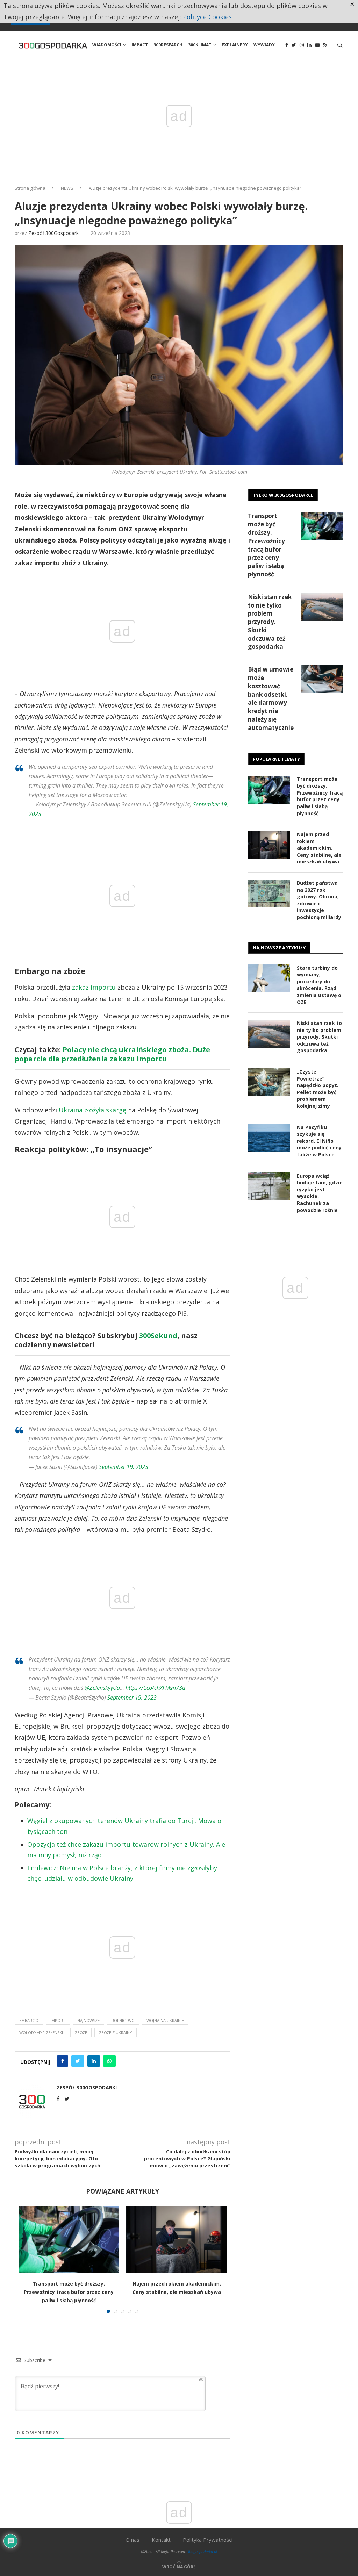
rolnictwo (123, 2020)
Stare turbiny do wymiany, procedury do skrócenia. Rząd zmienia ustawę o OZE (319, 985)
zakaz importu (94, 987)
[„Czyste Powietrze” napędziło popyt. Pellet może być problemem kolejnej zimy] (269, 1082)
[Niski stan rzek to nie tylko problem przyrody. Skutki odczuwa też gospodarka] (322, 607)
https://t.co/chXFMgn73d (155, 1688)
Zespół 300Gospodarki (54, 233)
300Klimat (200, 45)
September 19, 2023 (124, 1467)
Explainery (235, 45)
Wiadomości (107, 45)
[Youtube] (317, 45)
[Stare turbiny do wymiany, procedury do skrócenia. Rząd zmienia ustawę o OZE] (269, 978)
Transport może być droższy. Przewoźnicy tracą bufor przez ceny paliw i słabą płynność (69, 2292)
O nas (133, 2540)
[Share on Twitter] (78, 2061)
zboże (81, 2033)
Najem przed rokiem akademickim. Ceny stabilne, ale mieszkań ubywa (319, 848)
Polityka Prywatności (208, 2540)
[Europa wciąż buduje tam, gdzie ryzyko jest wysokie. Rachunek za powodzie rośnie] (269, 1186)
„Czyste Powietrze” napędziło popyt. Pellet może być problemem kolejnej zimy (318, 1089)
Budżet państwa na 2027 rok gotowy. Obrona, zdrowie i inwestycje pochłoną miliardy (319, 900)
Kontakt (161, 2540)
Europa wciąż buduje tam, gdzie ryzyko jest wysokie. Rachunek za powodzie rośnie (320, 1193)
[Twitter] (294, 45)
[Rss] (325, 45)
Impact (140, 45)
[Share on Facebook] (63, 2061)
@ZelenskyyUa (102, 1688)
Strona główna (30, 188)
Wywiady (264, 45)
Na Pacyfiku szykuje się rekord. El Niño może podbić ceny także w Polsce (319, 1141)
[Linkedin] (309, 45)
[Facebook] (287, 45)
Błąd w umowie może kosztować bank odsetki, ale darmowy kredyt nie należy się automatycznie (271, 698)
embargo (29, 2020)
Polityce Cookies (207, 17)
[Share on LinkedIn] (94, 2061)
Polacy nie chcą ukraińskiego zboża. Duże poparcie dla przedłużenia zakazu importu (112, 1054)
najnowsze (88, 2020)
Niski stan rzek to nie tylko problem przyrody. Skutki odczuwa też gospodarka (270, 622)
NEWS (67, 188)
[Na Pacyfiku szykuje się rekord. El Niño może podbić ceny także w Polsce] (269, 1138)
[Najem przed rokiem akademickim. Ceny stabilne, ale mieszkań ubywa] (177, 2239)
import (58, 2020)
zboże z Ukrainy (116, 2033)
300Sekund (158, 1336)
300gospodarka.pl (202, 2551)
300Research (168, 45)
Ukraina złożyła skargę (92, 1110)
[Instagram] (302, 45)
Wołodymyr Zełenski (41, 2033)
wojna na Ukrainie (165, 2020)
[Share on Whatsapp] (109, 2061)
